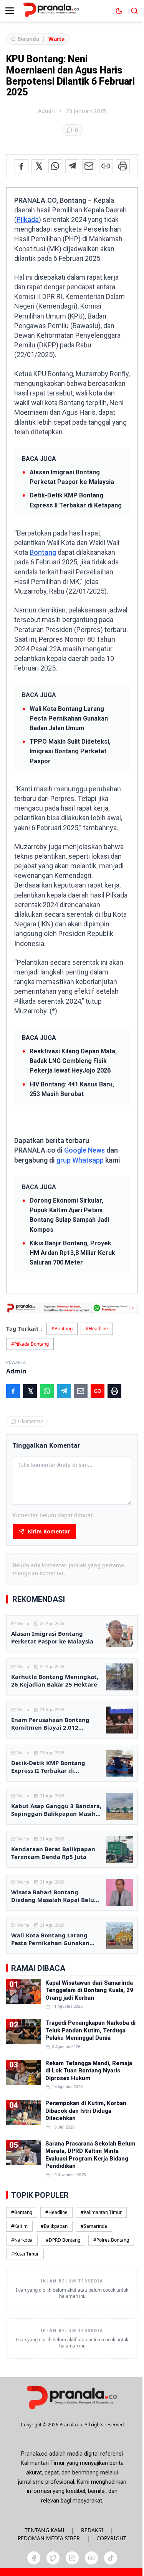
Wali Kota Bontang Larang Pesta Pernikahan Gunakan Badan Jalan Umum (69, 718)
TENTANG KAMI (45, 2530)
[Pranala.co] (72, 2397)
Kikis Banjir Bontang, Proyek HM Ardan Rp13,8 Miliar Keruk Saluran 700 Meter (72, 1253)
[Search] (134, 11)
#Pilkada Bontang (30, 1344)
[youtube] (91, 2558)
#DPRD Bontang (63, 2240)
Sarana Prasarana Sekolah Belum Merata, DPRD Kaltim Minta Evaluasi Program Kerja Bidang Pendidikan (90, 2155)
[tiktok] (111, 2558)
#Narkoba (22, 2240)
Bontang (43, 552)
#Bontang (62, 1329)
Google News (84, 1150)
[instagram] (72, 2558)
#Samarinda (94, 2226)
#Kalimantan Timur (101, 2212)
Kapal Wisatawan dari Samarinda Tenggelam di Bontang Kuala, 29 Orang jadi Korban (89, 1990)
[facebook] (34, 2558)
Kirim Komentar (49, 1531)
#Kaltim (19, 2226)
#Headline (97, 1329)
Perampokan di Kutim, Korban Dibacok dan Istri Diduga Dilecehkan (86, 2111)
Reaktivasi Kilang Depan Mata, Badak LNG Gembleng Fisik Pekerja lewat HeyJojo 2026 (73, 1061)
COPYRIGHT (111, 2538)
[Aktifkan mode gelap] (119, 11)
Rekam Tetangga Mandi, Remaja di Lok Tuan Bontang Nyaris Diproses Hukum (89, 2071)
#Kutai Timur (25, 2254)
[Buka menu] (10, 11)
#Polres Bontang (111, 2240)
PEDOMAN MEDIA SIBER (49, 2538)
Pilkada (28, 219)
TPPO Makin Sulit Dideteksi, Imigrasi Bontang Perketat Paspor (70, 751)
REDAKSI (92, 2530)
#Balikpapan (54, 2226)
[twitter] (53, 2558)
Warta (56, 39)
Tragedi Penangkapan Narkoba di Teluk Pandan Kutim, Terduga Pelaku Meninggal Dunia (90, 2030)
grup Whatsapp (80, 1160)
